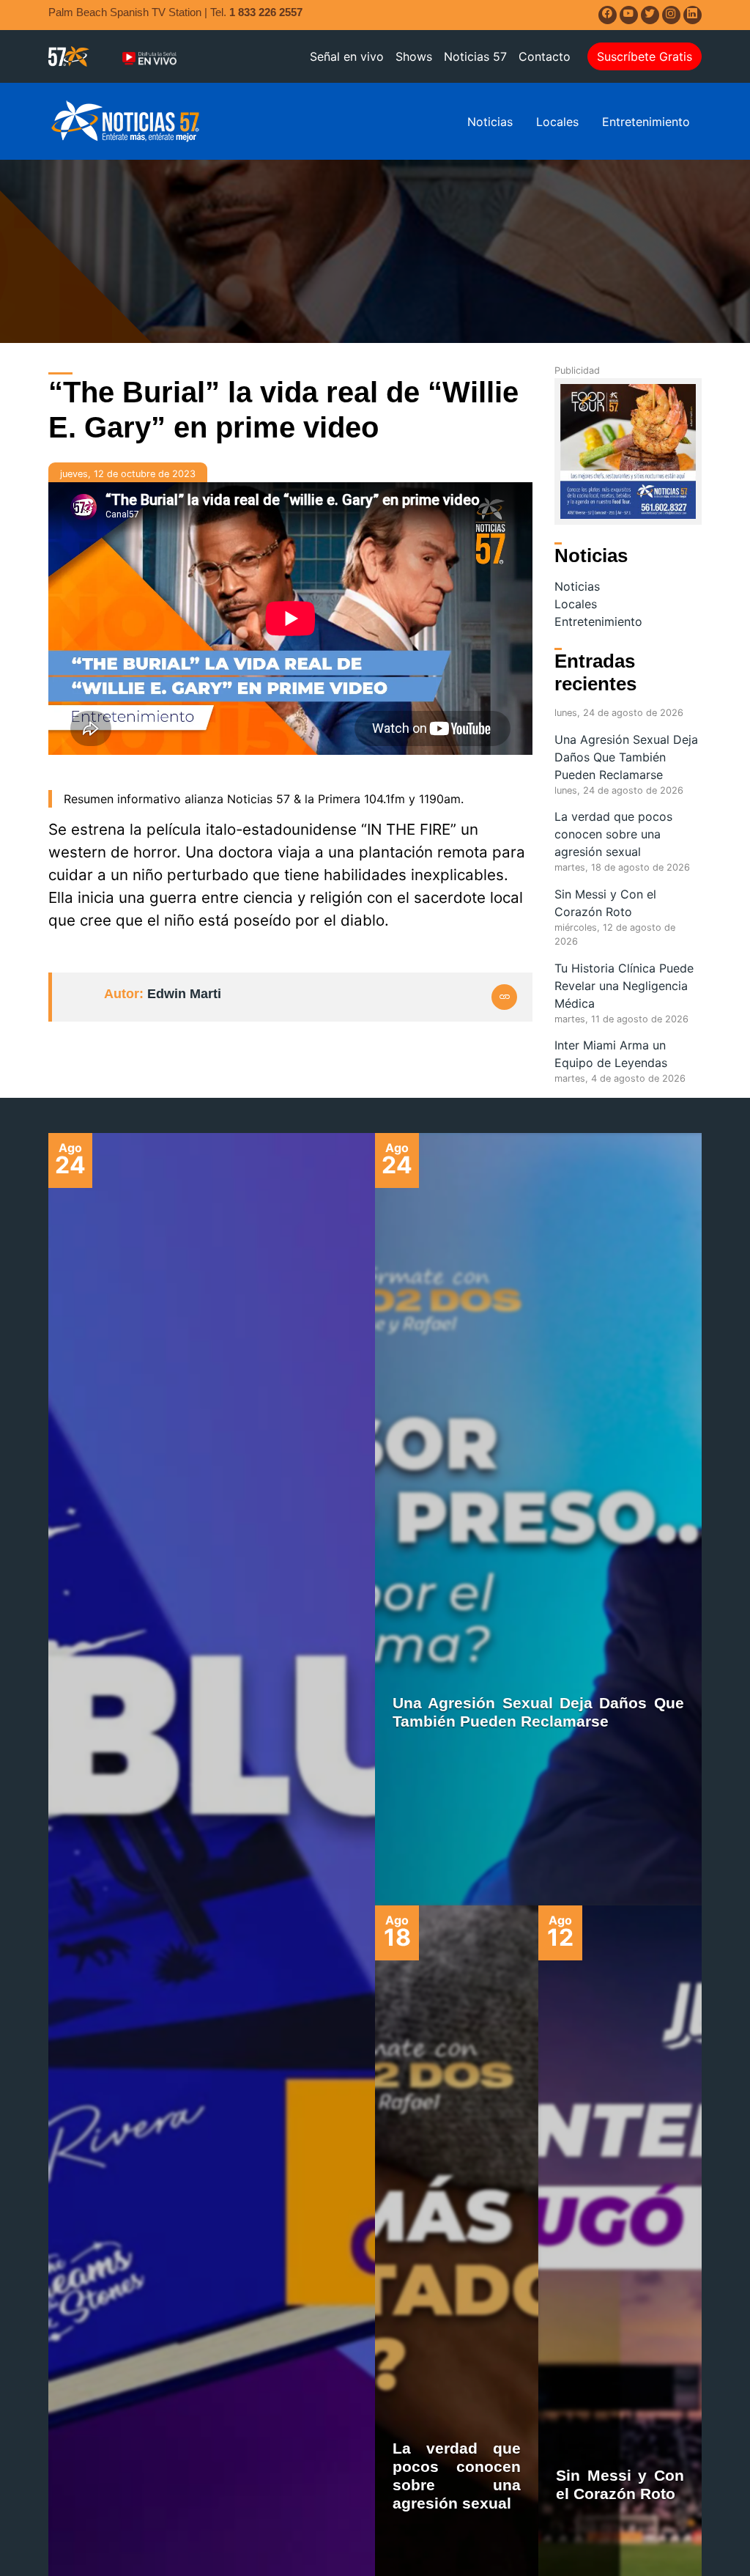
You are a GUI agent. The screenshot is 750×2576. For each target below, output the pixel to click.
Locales (557, 122)
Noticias (490, 122)
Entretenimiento (646, 122)
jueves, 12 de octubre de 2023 (128, 474)
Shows (414, 56)
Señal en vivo (347, 56)
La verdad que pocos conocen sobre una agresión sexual (613, 834)
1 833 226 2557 (266, 12)
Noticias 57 (475, 56)
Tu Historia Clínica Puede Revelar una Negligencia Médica (624, 986)
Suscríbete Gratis (645, 56)
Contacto (545, 56)
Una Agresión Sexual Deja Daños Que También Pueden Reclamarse (626, 757)
